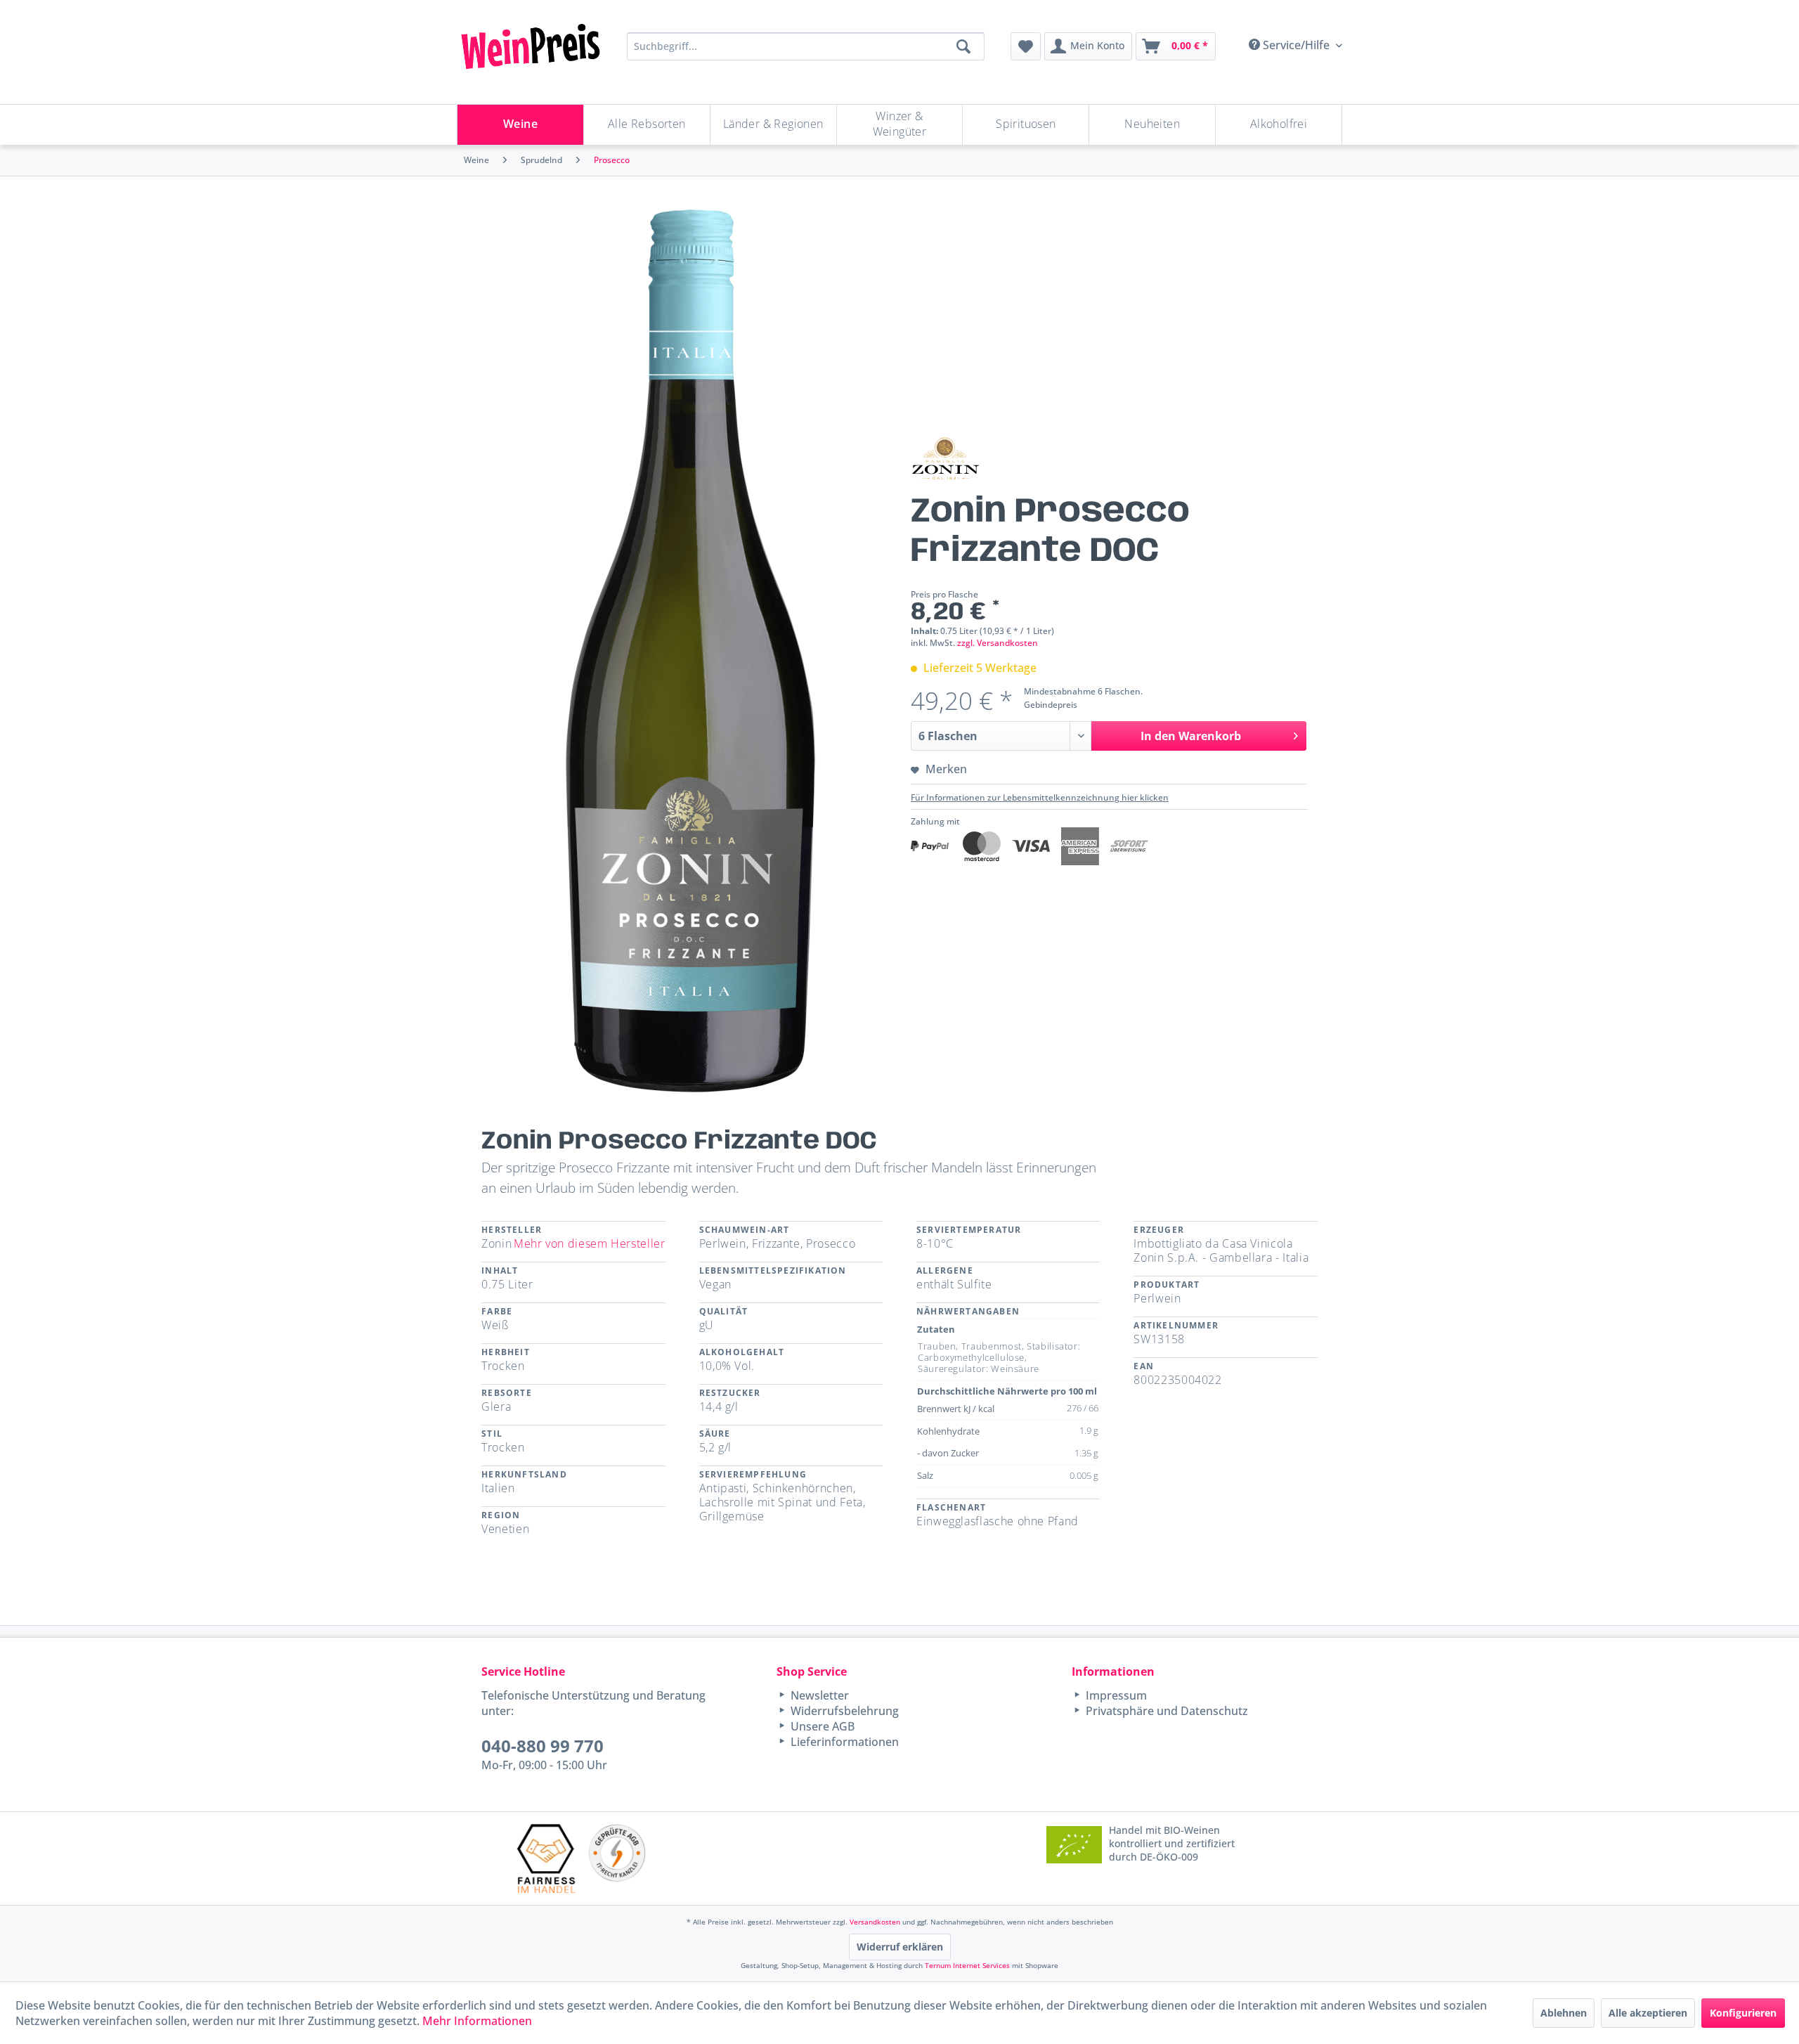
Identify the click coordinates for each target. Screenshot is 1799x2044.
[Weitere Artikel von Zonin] (946, 459)
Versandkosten (875, 1922)
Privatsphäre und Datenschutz (1165, 1711)
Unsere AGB (821, 1726)
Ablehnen (1564, 2013)
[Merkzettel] (1026, 46)
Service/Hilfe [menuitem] (1296, 45)
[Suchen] (963, 46)
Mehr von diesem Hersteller (590, 1243)
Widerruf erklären (900, 1947)
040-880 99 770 (543, 1746)
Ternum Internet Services (967, 1965)
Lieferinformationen (843, 1742)
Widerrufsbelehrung (843, 1711)
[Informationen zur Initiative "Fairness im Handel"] (546, 1858)
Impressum (1115, 1695)
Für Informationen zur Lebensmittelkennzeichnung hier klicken (1040, 797)
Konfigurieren (1743, 2013)
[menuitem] (1026, 46)
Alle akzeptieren (1648, 2013)
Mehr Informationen (477, 2021)
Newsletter (818, 1695)
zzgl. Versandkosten (998, 643)
